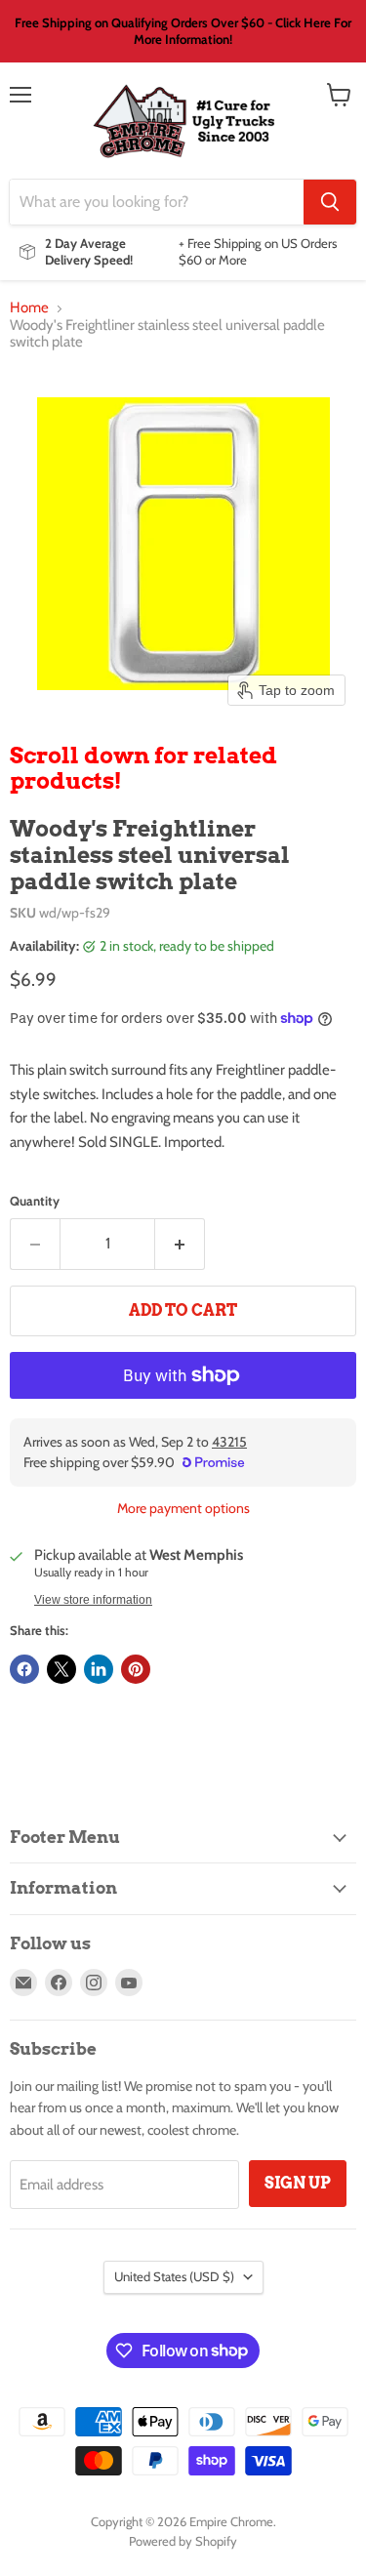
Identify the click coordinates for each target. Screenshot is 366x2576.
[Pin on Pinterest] (136, 1669)
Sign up (298, 2183)
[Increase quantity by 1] (180, 1244)
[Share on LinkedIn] (99, 1669)
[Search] (330, 202)
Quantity (35, 1201)
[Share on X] (61, 1669)
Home (29, 308)
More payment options (183, 1508)
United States (174, 2276)
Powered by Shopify (183, 2541)
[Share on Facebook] (24, 1669)
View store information (93, 1600)
